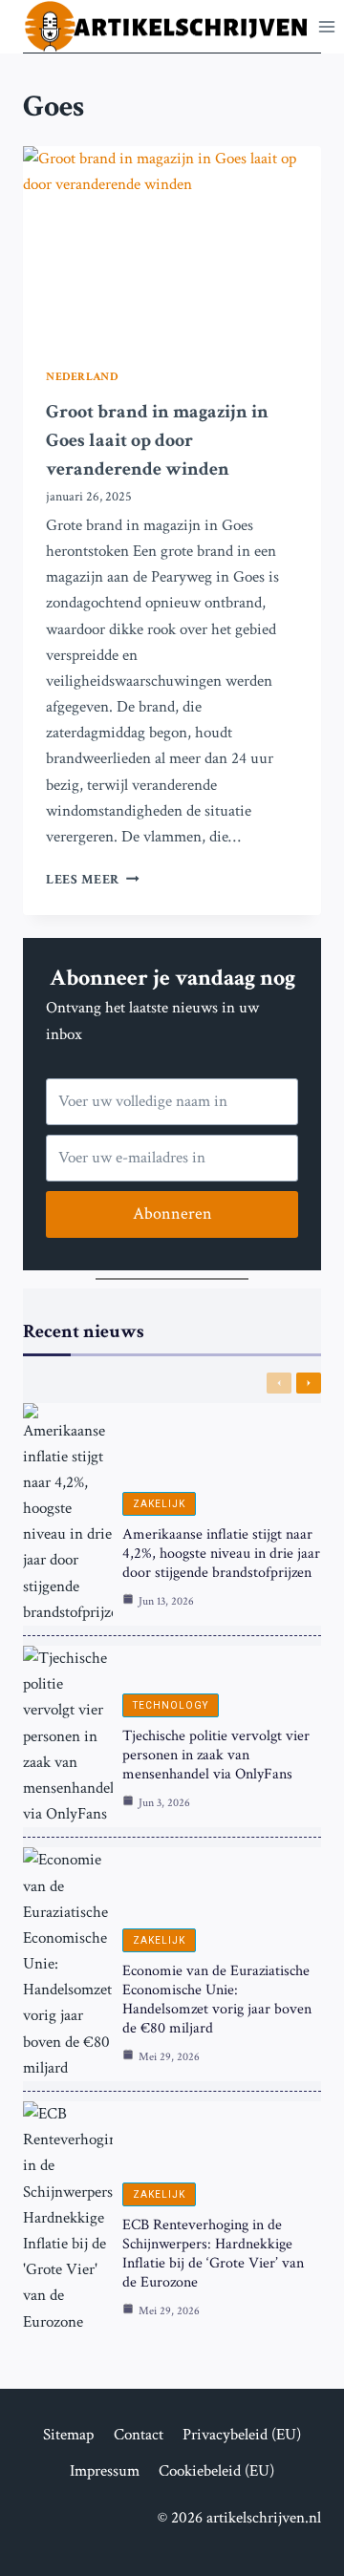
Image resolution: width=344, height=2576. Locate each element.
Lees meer (93, 880)
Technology (171, 1705)
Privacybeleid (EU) (242, 2435)
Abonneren (172, 1213)
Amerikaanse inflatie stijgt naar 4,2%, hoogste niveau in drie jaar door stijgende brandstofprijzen (221, 1554)
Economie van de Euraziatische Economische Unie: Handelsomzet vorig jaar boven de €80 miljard (217, 2000)
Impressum (105, 2471)
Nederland (82, 377)
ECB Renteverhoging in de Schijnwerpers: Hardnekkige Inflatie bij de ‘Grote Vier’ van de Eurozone (213, 2254)
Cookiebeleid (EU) (216, 2471)
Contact (139, 2435)
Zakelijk (159, 1504)
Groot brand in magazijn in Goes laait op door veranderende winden (157, 440)
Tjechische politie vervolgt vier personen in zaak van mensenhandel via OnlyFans (216, 1755)
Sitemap (68, 2435)
